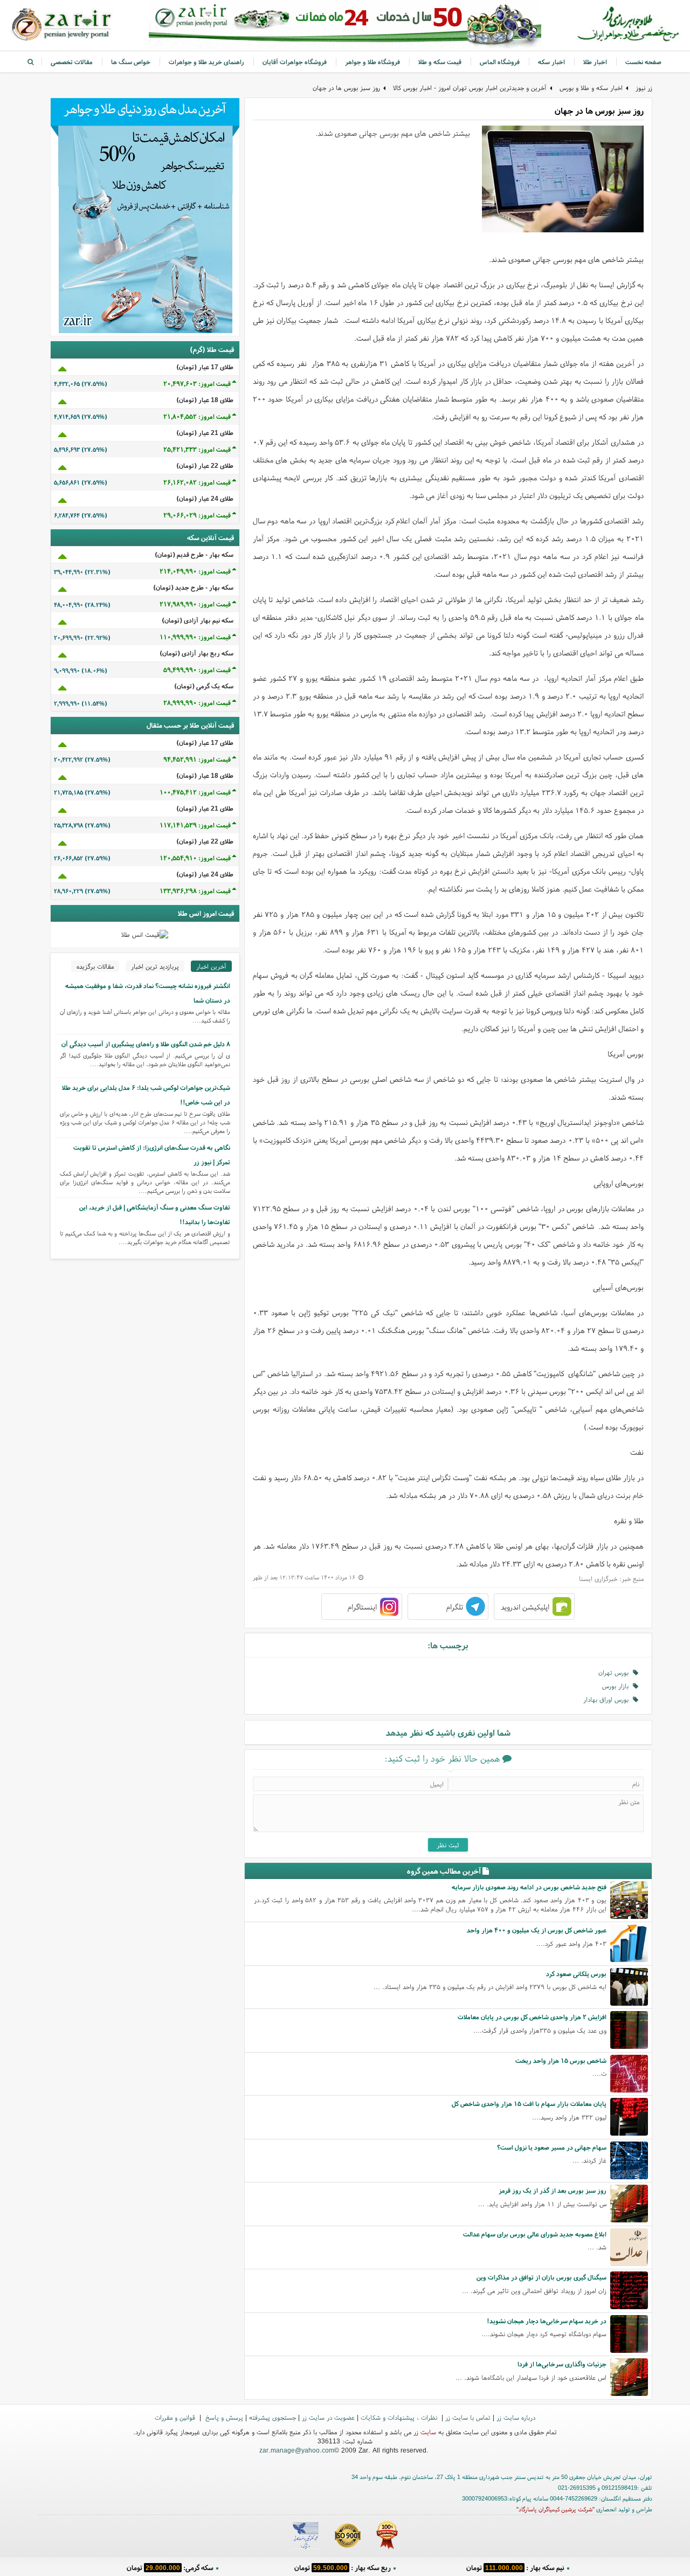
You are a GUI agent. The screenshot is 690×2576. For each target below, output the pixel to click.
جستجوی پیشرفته (272, 2417)
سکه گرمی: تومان (170, 2568)
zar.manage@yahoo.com (297, 2450)
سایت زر (425, 2432)
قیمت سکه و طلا (440, 62)
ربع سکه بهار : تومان (343, 2568)
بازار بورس (617, 1686)
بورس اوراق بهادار (608, 1699)
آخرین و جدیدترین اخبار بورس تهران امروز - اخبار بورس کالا (470, 88)
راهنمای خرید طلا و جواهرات (206, 62)
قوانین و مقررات (176, 2417)
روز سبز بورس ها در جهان (346, 88)
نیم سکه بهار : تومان (515, 2568)
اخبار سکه (551, 62)
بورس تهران (616, 1672)
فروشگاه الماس (500, 62)
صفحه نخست (643, 62)
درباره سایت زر (516, 2417)
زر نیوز (644, 88)
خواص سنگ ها (131, 62)
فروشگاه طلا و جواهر (372, 62)
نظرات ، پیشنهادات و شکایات (400, 2417)
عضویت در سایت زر (328, 2417)
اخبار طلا (595, 62)
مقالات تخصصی (72, 62)
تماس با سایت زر (468, 2417)
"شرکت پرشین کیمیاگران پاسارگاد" (556, 2509)
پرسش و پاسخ (223, 2417)
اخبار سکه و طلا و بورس (591, 88)
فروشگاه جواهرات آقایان (295, 62)
